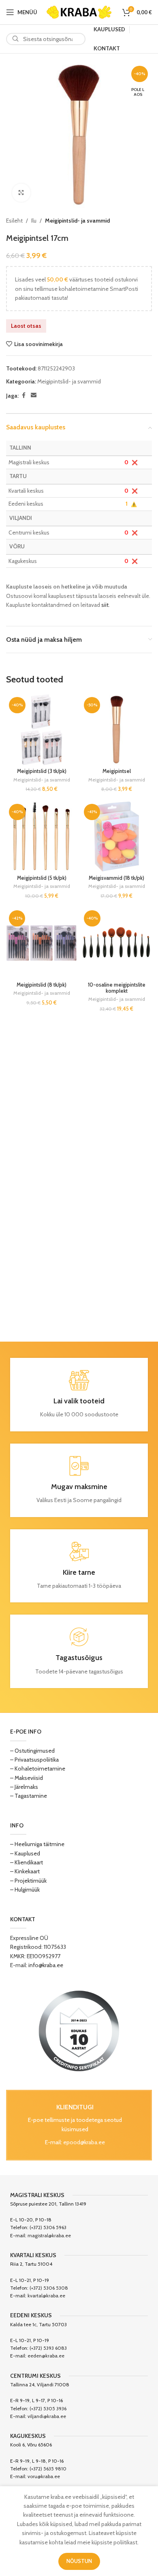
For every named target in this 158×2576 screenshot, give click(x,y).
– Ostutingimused (32, 1751)
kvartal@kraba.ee (46, 2296)
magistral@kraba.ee (49, 2235)
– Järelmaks (24, 1787)
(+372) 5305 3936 (48, 2408)
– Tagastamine (29, 1796)
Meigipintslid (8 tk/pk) (42, 985)
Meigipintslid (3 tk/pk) (42, 771)
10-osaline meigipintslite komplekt (117, 988)
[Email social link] (34, 395)
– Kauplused (25, 1853)
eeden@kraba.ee (46, 2356)
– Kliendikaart (27, 1862)
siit (105, 605)
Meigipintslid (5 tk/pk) (42, 878)
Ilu (34, 221)
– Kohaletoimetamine (38, 1769)
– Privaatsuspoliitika (34, 1760)
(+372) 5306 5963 (48, 2227)
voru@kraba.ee (44, 2476)
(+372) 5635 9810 (48, 2469)
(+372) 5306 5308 (49, 2288)
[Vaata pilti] (21, 193)
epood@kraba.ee (84, 2142)
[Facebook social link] (23, 395)
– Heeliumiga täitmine (37, 1844)
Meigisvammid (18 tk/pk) (116, 878)
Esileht (14, 221)
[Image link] (79, 2030)
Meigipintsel (117, 771)
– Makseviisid (27, 1778)
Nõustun (79, 2561)
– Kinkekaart (25, 1871)
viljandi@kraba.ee (47, 2416)
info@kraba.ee (46, 1965)
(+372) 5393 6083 (48, 2348)
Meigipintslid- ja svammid (77, 221)
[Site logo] (79, 11)
